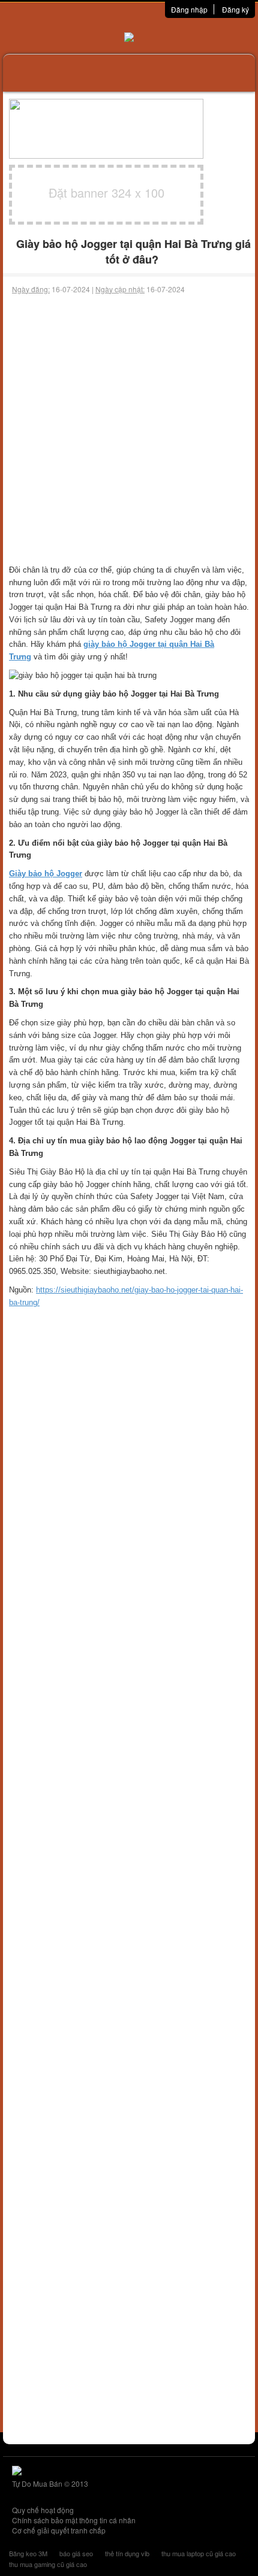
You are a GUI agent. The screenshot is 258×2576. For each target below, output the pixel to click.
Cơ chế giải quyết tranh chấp (59, 2530)
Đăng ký (235, 9)
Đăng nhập (189, 9)
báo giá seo (76, 2553)
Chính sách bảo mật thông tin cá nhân (74, 2520)
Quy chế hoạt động (43, 2510)
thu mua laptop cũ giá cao (199, 2553)
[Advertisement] (129, 429)
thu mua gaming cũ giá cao (48, 2564)
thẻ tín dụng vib (127, 2553)
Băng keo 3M (28, 2553)
